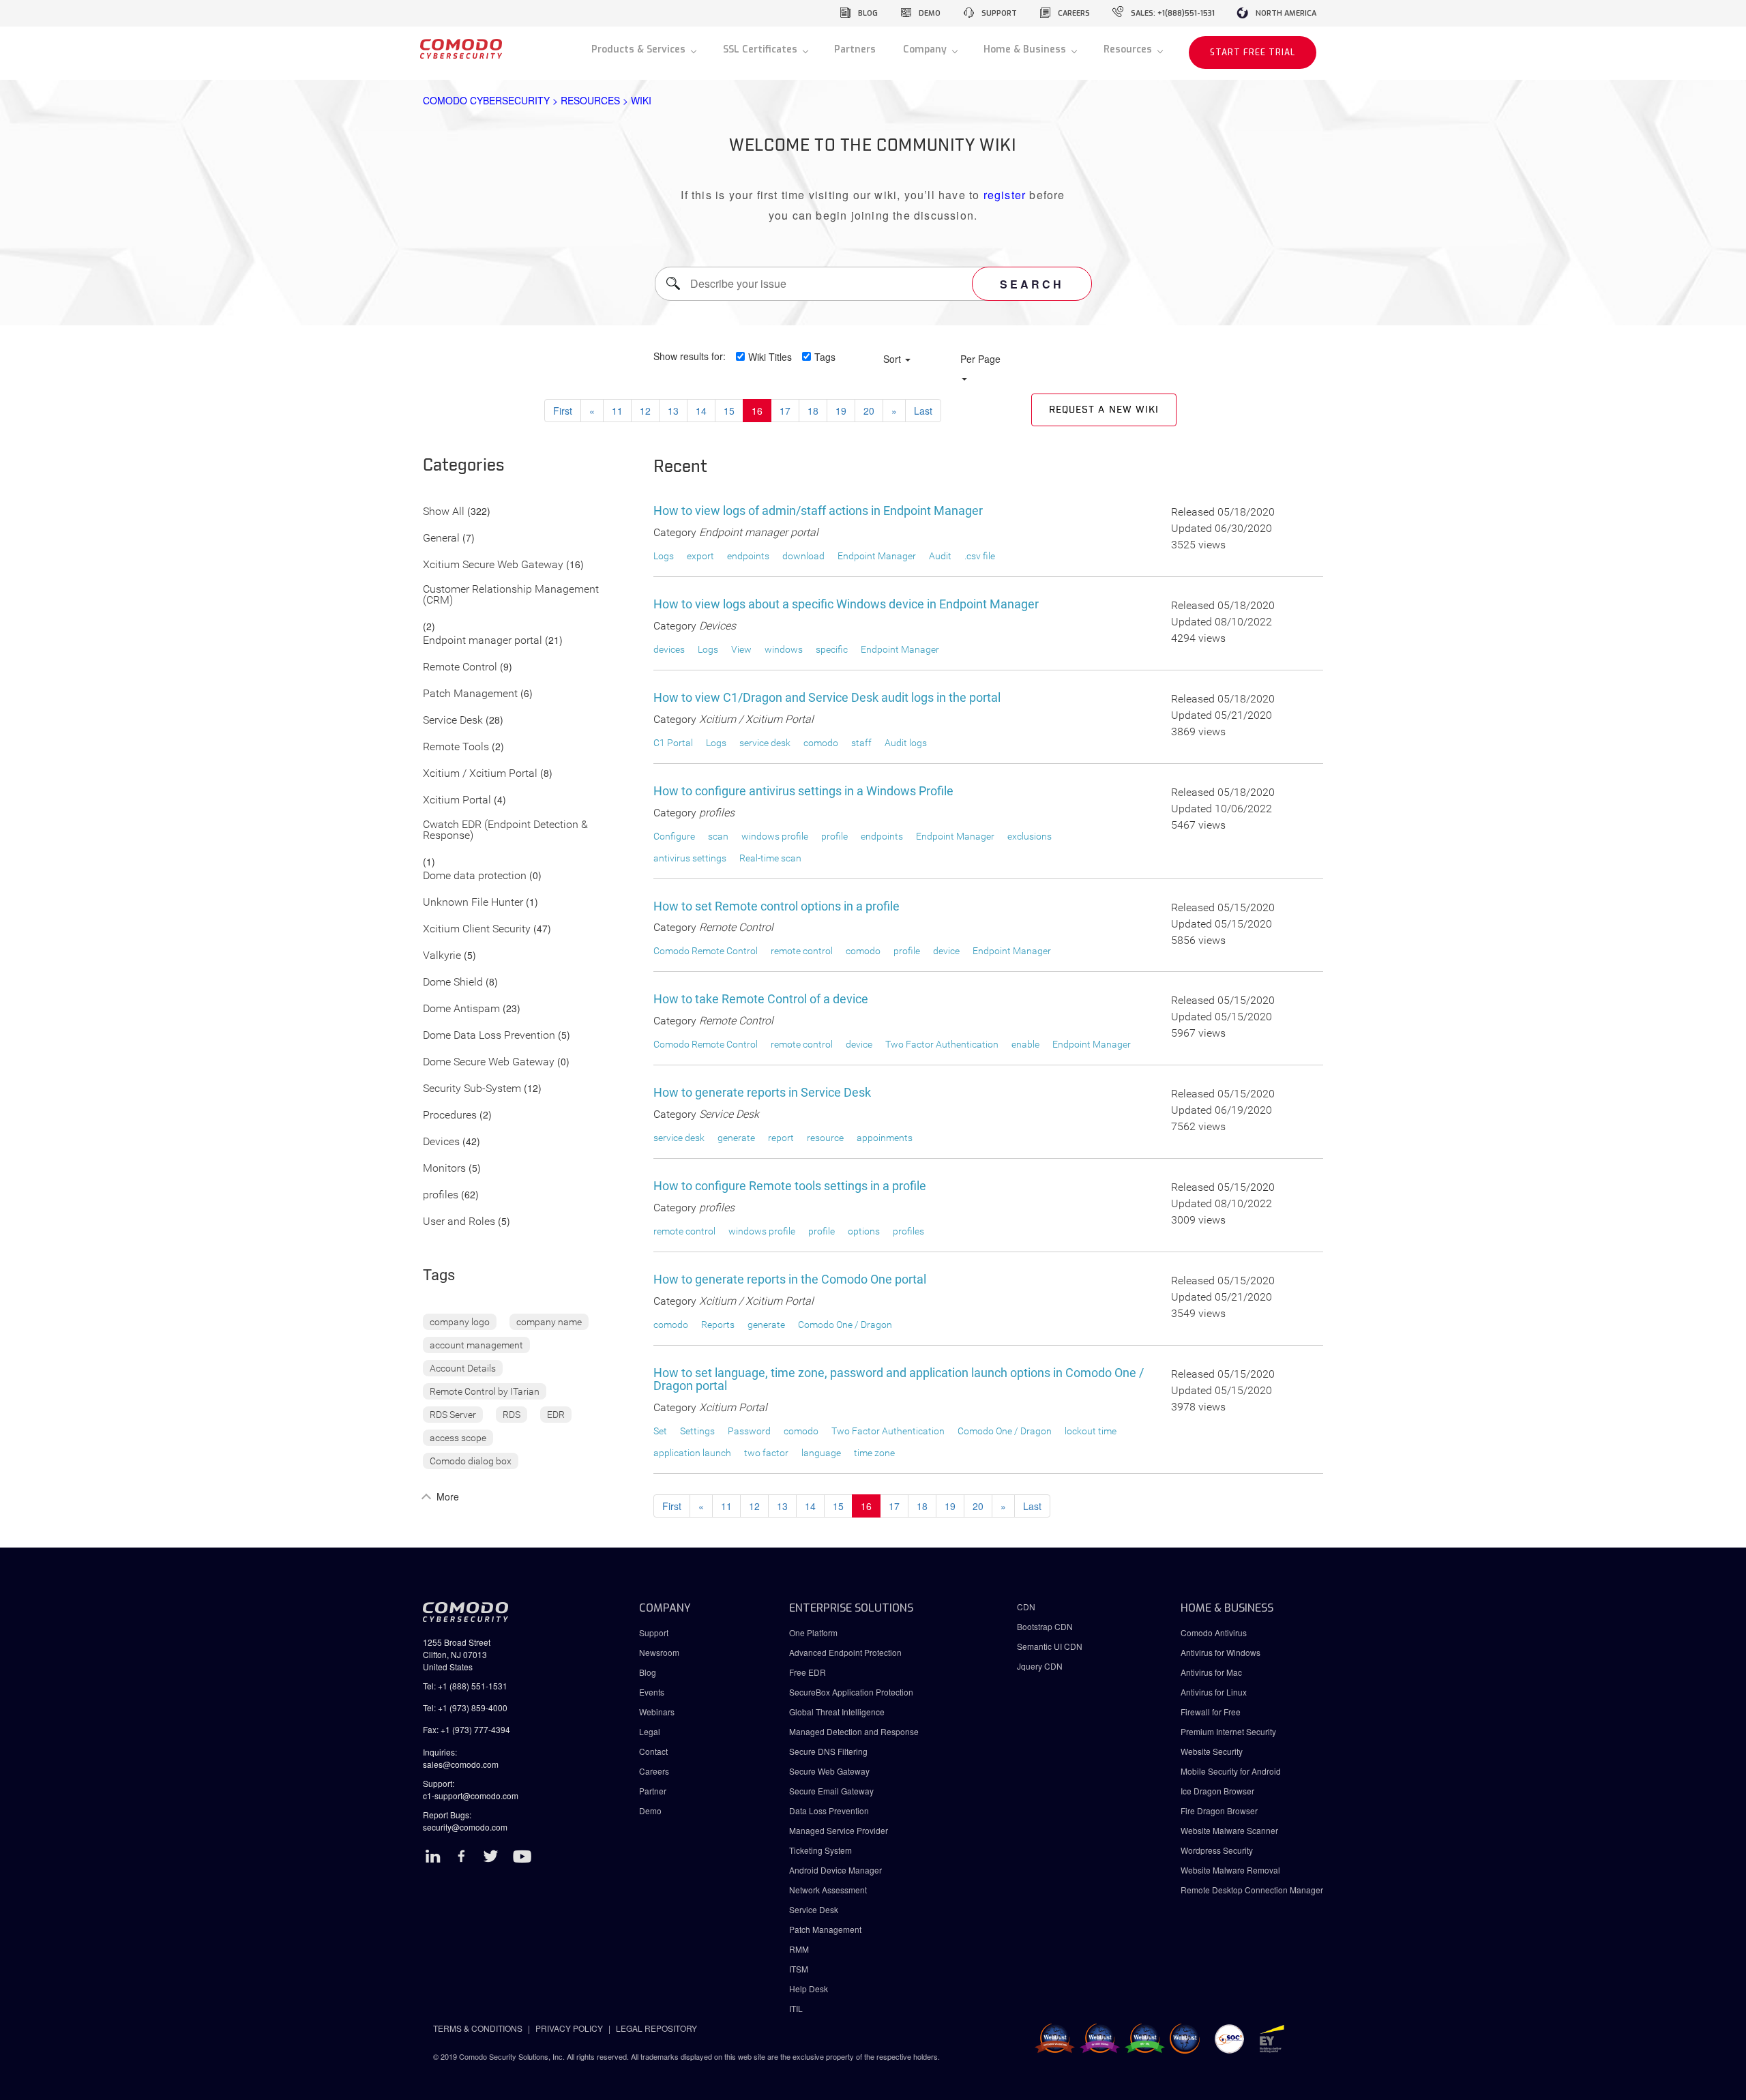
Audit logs (906, 743)
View (741, 649)
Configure (674, 836)
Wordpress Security (1217, 1850)
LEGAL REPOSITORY (656, 2028)
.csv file (980, 556)
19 (841, 411)
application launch (692, 1453)
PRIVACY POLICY (569, 2028)
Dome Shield (453, 982)
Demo (650, 1810)
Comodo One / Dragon (845, 1325)
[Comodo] (461, 53)
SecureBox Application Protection (851, 1692)
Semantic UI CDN (1050, 1646)
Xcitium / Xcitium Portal (480, 774)
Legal (650, 1731)
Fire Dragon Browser (1219, 1810)
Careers (654, 1771)
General (441, 538)
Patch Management (470, 694)
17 (785, 411)
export (700, 556)
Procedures (450, 1115)
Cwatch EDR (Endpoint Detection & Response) (505, 830)
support (999, 13)
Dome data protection (475, 876)
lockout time (1091, 1431)
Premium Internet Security (1228, 1731)
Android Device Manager (835, 1870)
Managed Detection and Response (854, 1731)
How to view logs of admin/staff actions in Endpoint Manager (818, 511)
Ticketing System (820, 1850)
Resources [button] (1129, 49)
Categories (464, 466)
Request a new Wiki (1104, 410)
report (781, 1138)
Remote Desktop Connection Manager (1252, 1890)
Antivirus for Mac (1211, 1672)
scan (718, 836)
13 (673, 411)
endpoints (748, 556)
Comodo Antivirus (1214, 1632)
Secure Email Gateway (832, 1791)
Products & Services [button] (640, 49)
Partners (855, 49)
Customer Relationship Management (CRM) (511, 595)
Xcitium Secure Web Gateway (493, 565)
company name (549, 1322)
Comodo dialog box (471, 1461)
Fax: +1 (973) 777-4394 (467, 1729)
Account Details (463, 1368)
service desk (765, 743)
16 (757, 411)
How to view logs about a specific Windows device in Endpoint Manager (846, 604)
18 (813, 411)
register (1005, 195)
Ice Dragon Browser (1217, 1791)
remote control (802, 951)
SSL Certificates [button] (761, 49)
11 (617, 411)
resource (825, 1138)
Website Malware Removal (1230, 1870)
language (821, 1453)
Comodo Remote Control (706, 951)
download (803, 556)
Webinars (657, 1712)
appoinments (885, 1138)
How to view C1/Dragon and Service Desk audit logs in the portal (827, 697)
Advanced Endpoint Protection (845, 1652)
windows (784, 649)
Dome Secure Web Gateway (489, 1062)
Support (654, 1632)
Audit (940, 556)
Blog (648, 1672)
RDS (512, 1415)
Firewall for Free (1211, 1712)
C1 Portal (673, 743)
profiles (441, 1195)
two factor (766, 1453)
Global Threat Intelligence (837, 1712)
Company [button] (926, 49)
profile (834, 836)
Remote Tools (456, 747)
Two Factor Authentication (942, 1044)
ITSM (799, 1969)
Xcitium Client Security (477, 929)
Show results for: (690, 356)
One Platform (813, 1632)
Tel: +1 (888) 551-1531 (465, 1686)
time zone (874, 1453)
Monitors (444, 1169)
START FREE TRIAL (1253, 53)
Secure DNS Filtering (828, 1751)
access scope (458, 1438)
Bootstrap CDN (1045, 1626)
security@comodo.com (465, 1827)
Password (749, 1431)
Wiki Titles (770, 357)
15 (729, 411)
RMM (799, 1949)
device (946, 951)
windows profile (775, 836)
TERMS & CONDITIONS (478, 2028)
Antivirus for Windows (1220, 1652)
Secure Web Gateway (829, 1771)
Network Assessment (828, 1890)
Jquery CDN (1040, 1666)
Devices (441, 1142)
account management (476, 1345)
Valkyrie (442, 956)
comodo (821, 743)
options (864, 1231)
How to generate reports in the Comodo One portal (790, 1279)
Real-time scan (770, 858)
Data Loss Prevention (829, 1810)
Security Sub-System (472, 1089)
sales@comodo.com (461, 1764)
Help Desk (809, 1988)
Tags (825, 357)
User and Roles (459, 1222)
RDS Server (453, 1415)
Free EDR (808, 1672)
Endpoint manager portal (483, 641)
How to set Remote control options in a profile (776, 906)
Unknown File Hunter (473, 903)
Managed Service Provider (839, 1830)
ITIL (796, 2008)
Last (923, 411)
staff (861, 743)
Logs (664, 556)
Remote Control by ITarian (485, 1391)
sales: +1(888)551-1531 (1173, 13)
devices (669, 649)
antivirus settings (690, 858)
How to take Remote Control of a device (761, 999)
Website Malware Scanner (1229, 1830)
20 (869, 411)
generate (736, 1138)
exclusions (1030, 836)
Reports (718, 1325)
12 (645, 411)
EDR (556, 1415)
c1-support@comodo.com (471, 1795)
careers (1074, 13)
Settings (697, 1431)
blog (868, 13)
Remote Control (460, 667)
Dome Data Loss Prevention (489, 1036)
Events (652, 1692)
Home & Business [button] (1026, 49)
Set (660, 1431)
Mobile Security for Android (1231, 1771)
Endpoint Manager (877, 556)
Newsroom (659, 1652)
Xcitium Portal (457, 800)
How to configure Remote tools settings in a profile (790, 1186)
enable (1025, 1044)
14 (701, 411)
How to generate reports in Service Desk (762, 1092)
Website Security (1212, 1751)
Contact (653, 1751)
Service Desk (453, 721)
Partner (653, 1791)
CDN (1026, 1607)
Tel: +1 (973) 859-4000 (465, 1707)
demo (930, 13)
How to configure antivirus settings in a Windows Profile (803, 791)
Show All (444, 512)
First (563, 411)
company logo (460, 1322)
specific (832, 649)
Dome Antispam (461, 1009)
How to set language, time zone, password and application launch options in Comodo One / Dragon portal (899, 1379)
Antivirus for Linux (1214, 1692)
